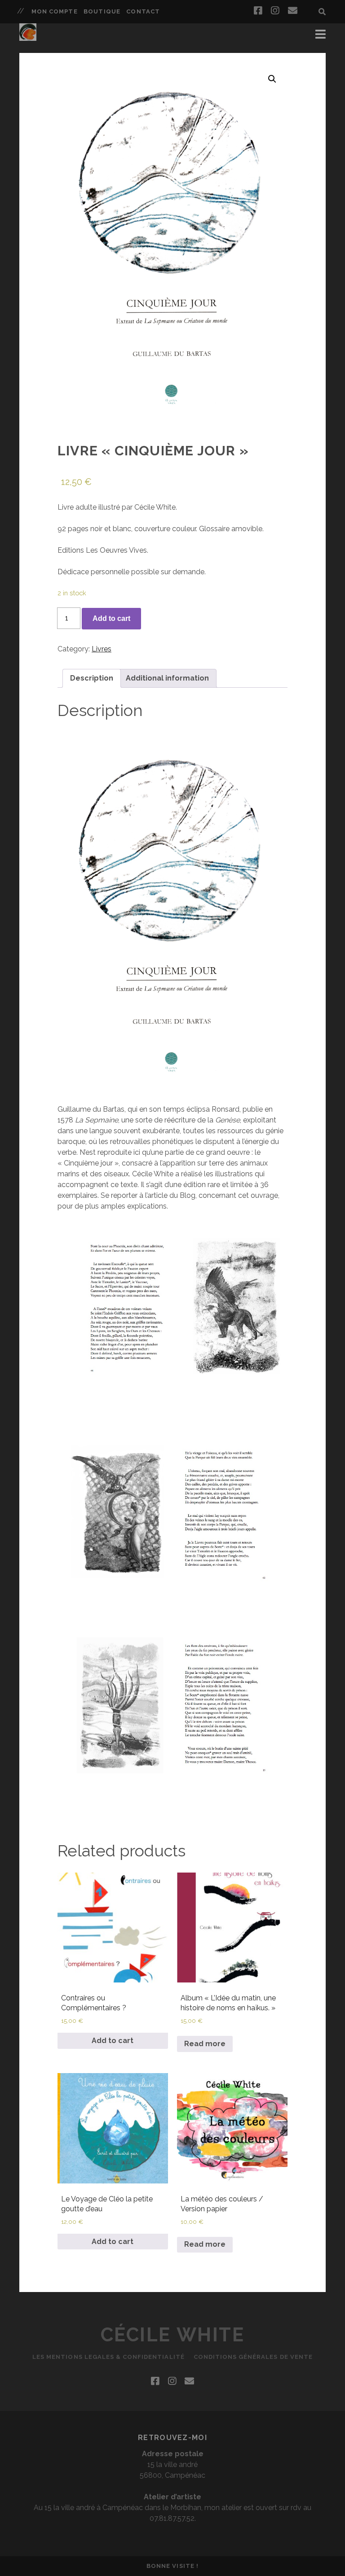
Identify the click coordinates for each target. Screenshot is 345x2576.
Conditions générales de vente (253, 2357)
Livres (102, 649)
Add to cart (111, 618)
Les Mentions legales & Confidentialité (108, 2357)
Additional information (167, 678)
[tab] (92, 678)
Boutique (102, 11)
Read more (205, 2044)
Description (92, 678)
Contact (143, 11)
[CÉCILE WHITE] (28, 37)
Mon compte (54, 11)
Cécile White (172, 2335)
